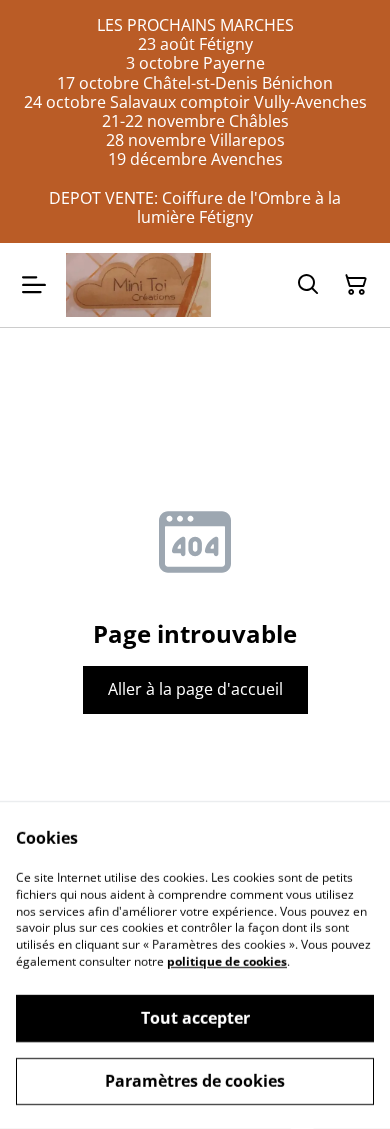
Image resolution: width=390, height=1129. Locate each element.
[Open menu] (34, 285)
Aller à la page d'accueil (195, 689)
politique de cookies (227, 961)
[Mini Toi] (138, 284)
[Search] (308, 285)
